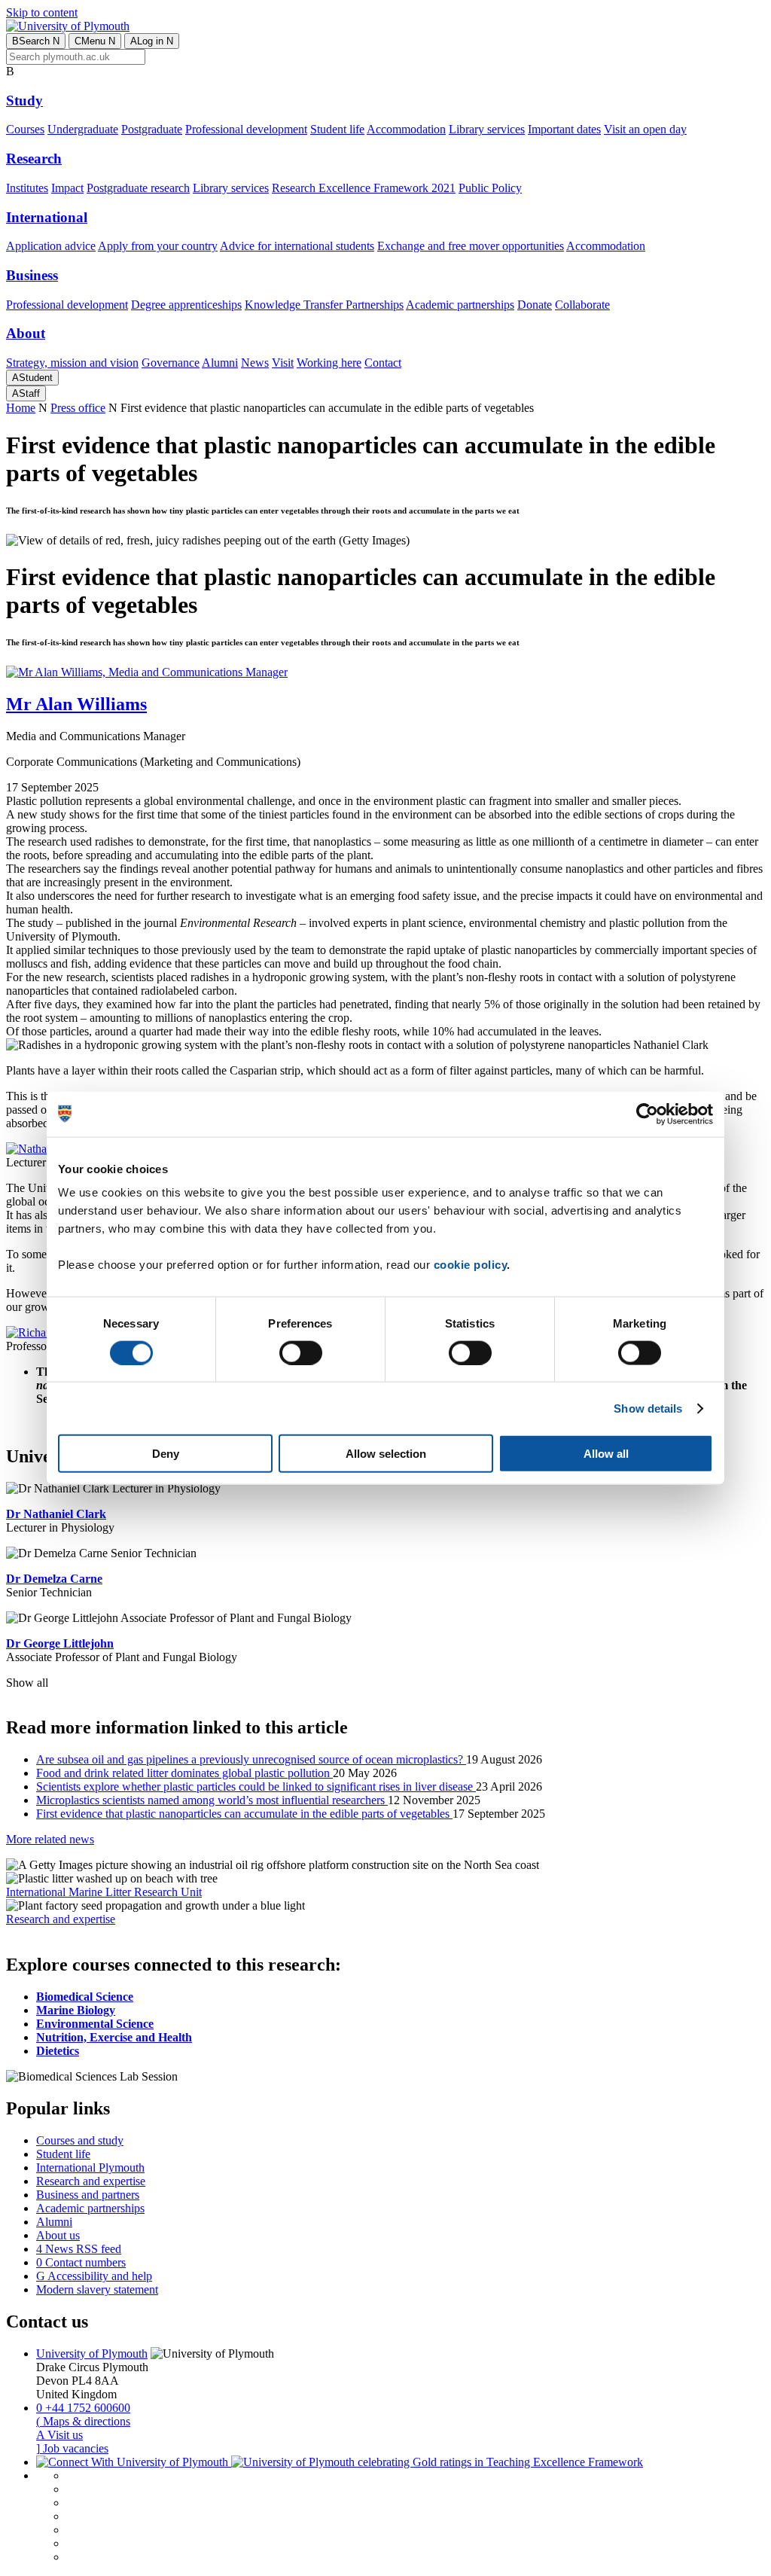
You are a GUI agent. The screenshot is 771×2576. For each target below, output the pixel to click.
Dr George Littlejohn (60, 1643)
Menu (95, 41)
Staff (26, 393)
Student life (337, 129)
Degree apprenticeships (186, 305)
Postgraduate (152, 129)
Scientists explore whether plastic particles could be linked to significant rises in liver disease (256, 1786)
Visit (283, 363)
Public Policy (490, 188)
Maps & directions (83, 2421)
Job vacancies (72, 2448)
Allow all (606, 1454)
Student (32, 378)
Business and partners (88, 2195)
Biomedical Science (85, 1997)
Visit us (59, 2435)
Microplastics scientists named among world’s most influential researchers (212, 1800)
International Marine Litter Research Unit (104, 1892)
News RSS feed (79, 2249)
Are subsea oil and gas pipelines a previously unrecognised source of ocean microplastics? (251, 1759)
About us (58, 2235)
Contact (383, 363)
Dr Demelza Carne (54, 1579)
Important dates (564, 129)
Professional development (246, 129)
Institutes (27, 188)
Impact (67, 188)
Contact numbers (81, 2262)
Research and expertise (61, 1919)
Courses (25, 129)
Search (36, 41)
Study (24, 101)
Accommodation (406, 129)
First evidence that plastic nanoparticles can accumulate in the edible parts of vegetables (244, 1814)
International (47, 217)
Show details (648, 1408)
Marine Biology (76, 2010)
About (26, 333)
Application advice (51, 246)
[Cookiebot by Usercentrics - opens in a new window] (647, 1114)
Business (32, 275)
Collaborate (582, 305)
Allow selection (386, 1454)
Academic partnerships (460, 305)
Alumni (220, 363)
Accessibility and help (94, 2276)
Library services (487, 129)
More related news (50, 1839)
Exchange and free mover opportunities (471, 246)
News (255, 363)
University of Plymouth (92, 2353)
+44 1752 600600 (83, 2408)
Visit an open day (645, 129)
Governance (171, 363)
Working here (329, 363)
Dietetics (58, 2051)
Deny (166, 1454)
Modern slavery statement (97, 2289)
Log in (152, 41)
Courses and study (80, 2140)
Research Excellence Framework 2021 (364, 188)
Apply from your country (158, 246)
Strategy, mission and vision (72, 363)
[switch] (301, 1352)
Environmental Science (95, 2024)
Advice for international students (297, 246)
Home (21, 408)
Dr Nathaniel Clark (56, 1514)
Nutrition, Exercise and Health (114, 2037)
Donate (535, 305)
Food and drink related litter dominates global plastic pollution (184, 1773)
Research (34, 159)
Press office (78, 408)
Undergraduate (83, 129)
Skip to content (42, 12)
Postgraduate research (138, 188)
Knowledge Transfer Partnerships (324, 305)
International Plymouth (90, 2167)
